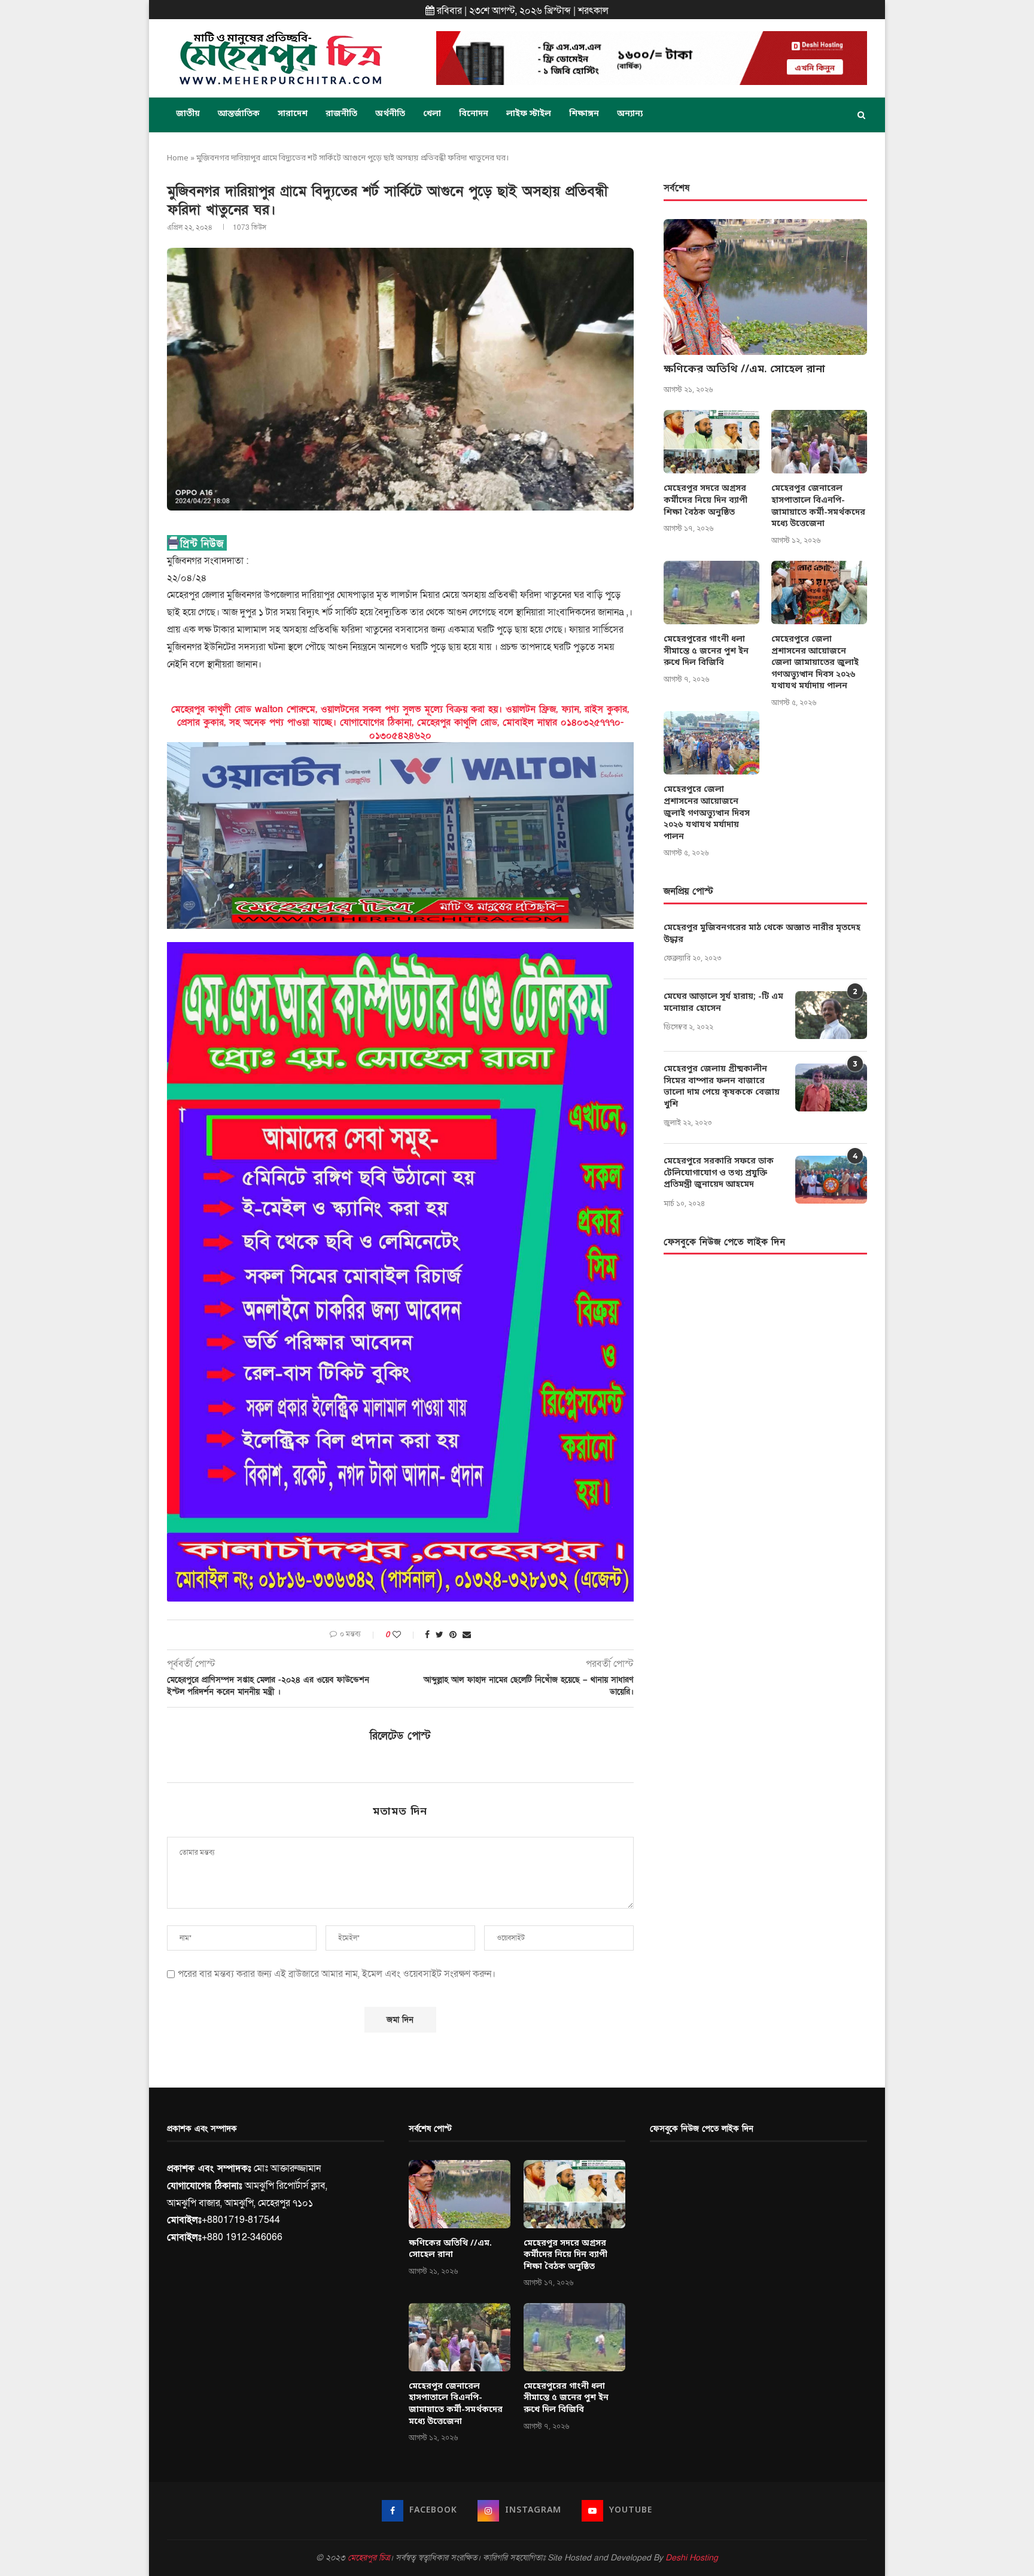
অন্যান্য (630, 114)
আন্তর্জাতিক (239, 114)
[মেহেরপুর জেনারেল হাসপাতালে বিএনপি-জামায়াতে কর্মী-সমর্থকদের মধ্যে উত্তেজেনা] (819, 442)
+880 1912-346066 (242, 2237)
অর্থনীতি (390, 114)
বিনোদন (474, 114)
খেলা (432, 114)
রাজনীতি (341, 114)
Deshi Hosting (692, 2558)
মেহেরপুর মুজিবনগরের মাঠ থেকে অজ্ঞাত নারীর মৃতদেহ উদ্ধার (762, 934)
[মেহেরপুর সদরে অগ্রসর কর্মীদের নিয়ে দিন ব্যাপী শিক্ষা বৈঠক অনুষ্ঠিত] (711, 442)
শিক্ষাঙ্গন (584, 114)
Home (178, 158)
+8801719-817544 (241, 2220)
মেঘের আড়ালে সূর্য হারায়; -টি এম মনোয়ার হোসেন (723, 1003)
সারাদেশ (293, 114)
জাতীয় (188, 114)
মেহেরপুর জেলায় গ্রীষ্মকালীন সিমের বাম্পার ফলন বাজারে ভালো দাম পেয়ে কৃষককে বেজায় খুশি (722, 1087)
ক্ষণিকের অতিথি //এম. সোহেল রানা (744, 369)
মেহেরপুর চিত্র (369, 2558)
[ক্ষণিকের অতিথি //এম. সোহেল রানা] (765, 287)
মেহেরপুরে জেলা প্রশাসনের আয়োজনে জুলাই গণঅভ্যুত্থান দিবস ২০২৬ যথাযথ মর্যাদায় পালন (707, 813)
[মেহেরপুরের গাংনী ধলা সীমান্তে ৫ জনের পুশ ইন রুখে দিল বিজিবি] (711, 593)
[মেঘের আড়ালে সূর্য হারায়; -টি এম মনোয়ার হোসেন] (831, 1015)
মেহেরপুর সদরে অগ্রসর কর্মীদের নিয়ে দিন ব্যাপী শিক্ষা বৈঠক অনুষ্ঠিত (705, 500)
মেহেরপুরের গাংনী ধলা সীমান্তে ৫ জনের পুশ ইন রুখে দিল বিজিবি (706, 651)
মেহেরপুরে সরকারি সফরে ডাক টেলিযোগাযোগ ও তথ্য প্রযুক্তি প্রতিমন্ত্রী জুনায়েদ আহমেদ (719, 1173)
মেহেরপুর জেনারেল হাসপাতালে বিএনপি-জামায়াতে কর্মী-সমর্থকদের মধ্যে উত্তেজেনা (818, 506)
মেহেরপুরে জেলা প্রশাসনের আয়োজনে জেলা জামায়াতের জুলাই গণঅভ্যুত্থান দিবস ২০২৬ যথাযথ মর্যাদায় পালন (815, 663)
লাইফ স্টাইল (529, 114)
